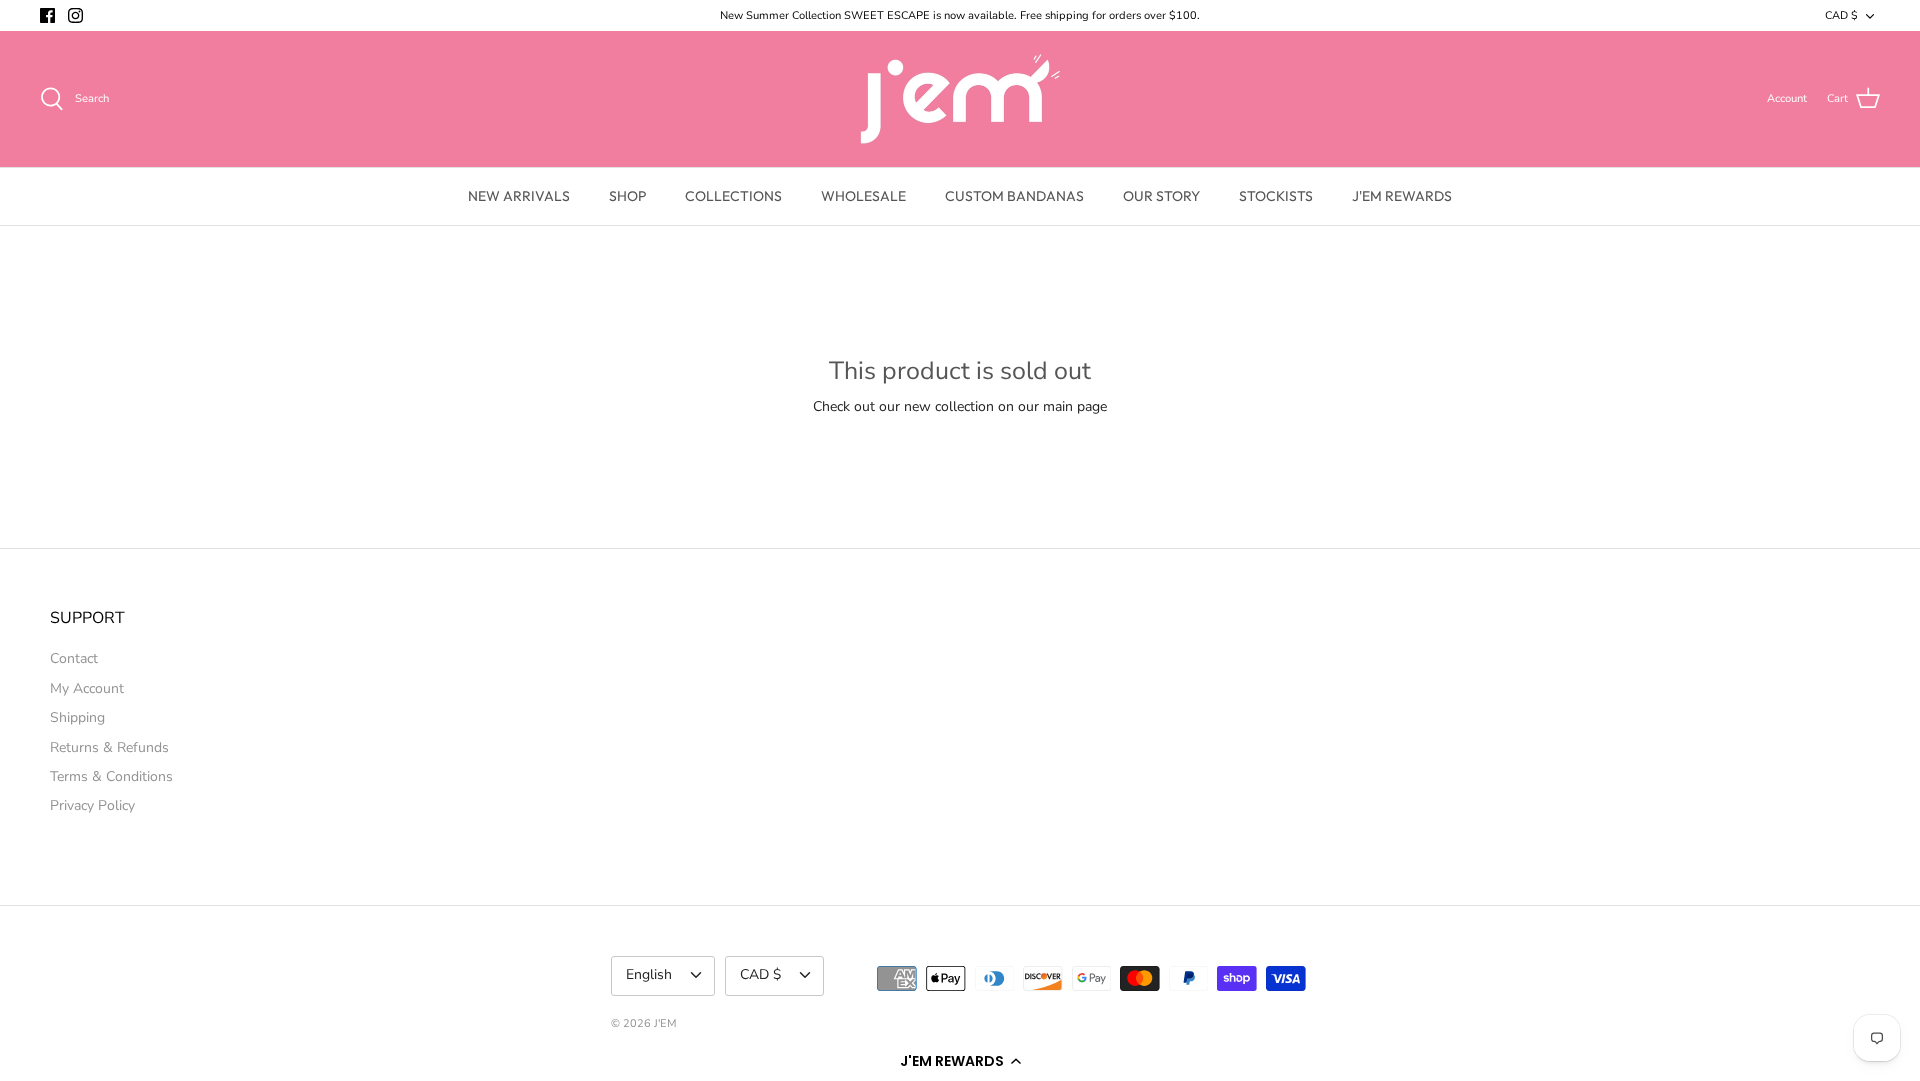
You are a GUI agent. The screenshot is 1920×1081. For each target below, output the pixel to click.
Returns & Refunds (109, 747)
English (649, 974)
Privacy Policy (92, 805)
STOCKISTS (1276, 196)
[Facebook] (47, 15)
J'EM (665, 1023)
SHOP (627, 196)
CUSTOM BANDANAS (1014, 196)
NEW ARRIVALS (519, 196)
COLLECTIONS (733, 196)
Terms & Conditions (111, 776)
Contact (74, 658)
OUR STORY (1161, 196)
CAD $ (1841, 15)
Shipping (77, 717)
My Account (87, 688)
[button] (960, 1061)
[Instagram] (75, 15)
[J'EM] (960, 99)
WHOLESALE (863, 196)
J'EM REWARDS (1402, 196)
